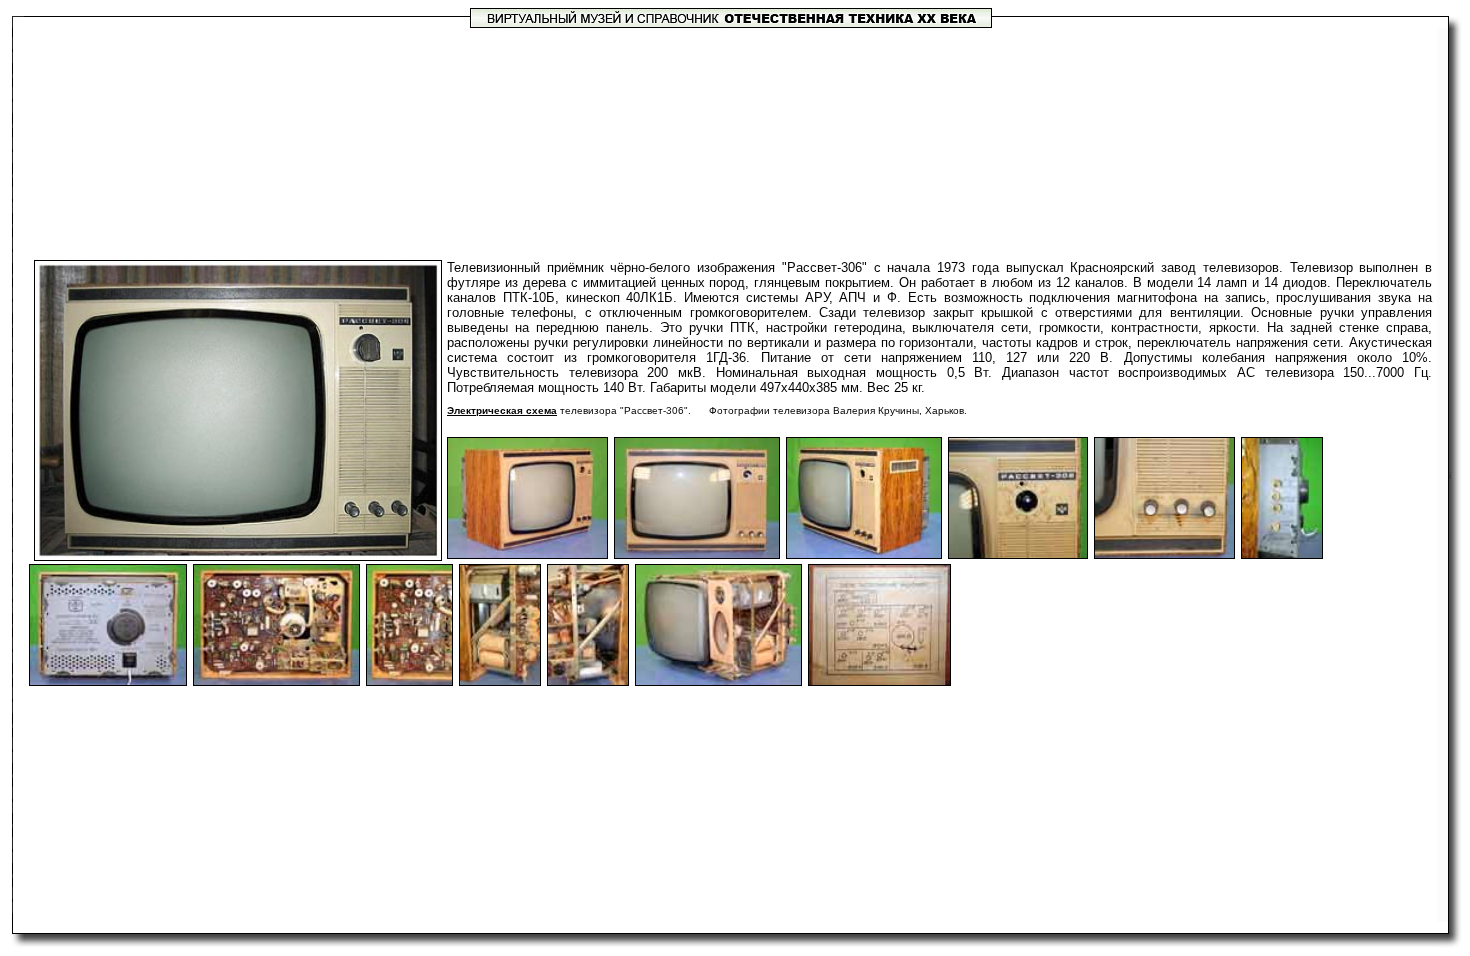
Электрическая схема (502, 410)
